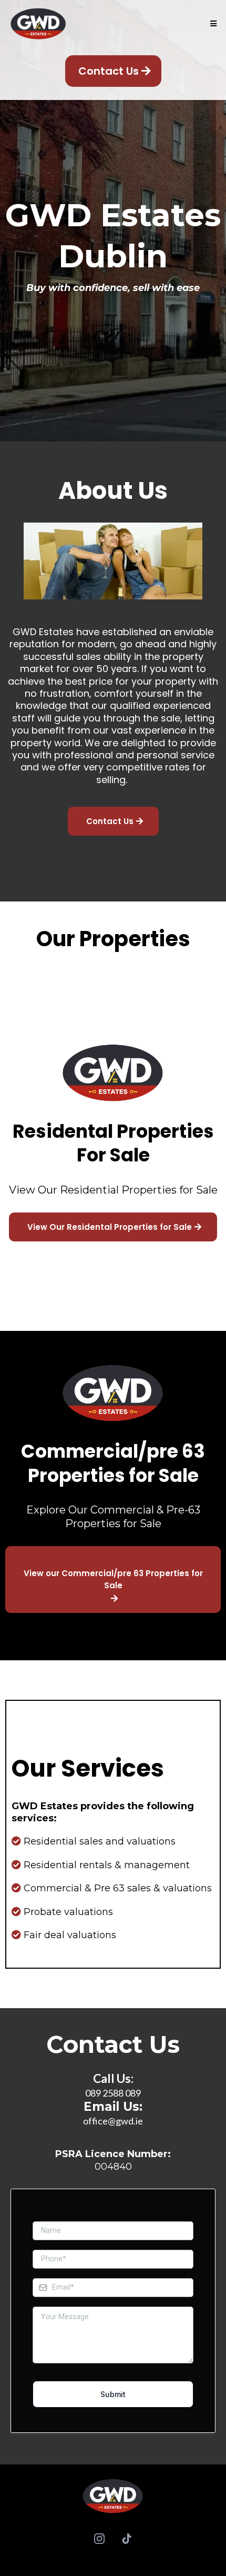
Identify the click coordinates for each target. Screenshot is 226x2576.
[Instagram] (99, 2539)
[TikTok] (127, 2539)
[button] (212, 24)
